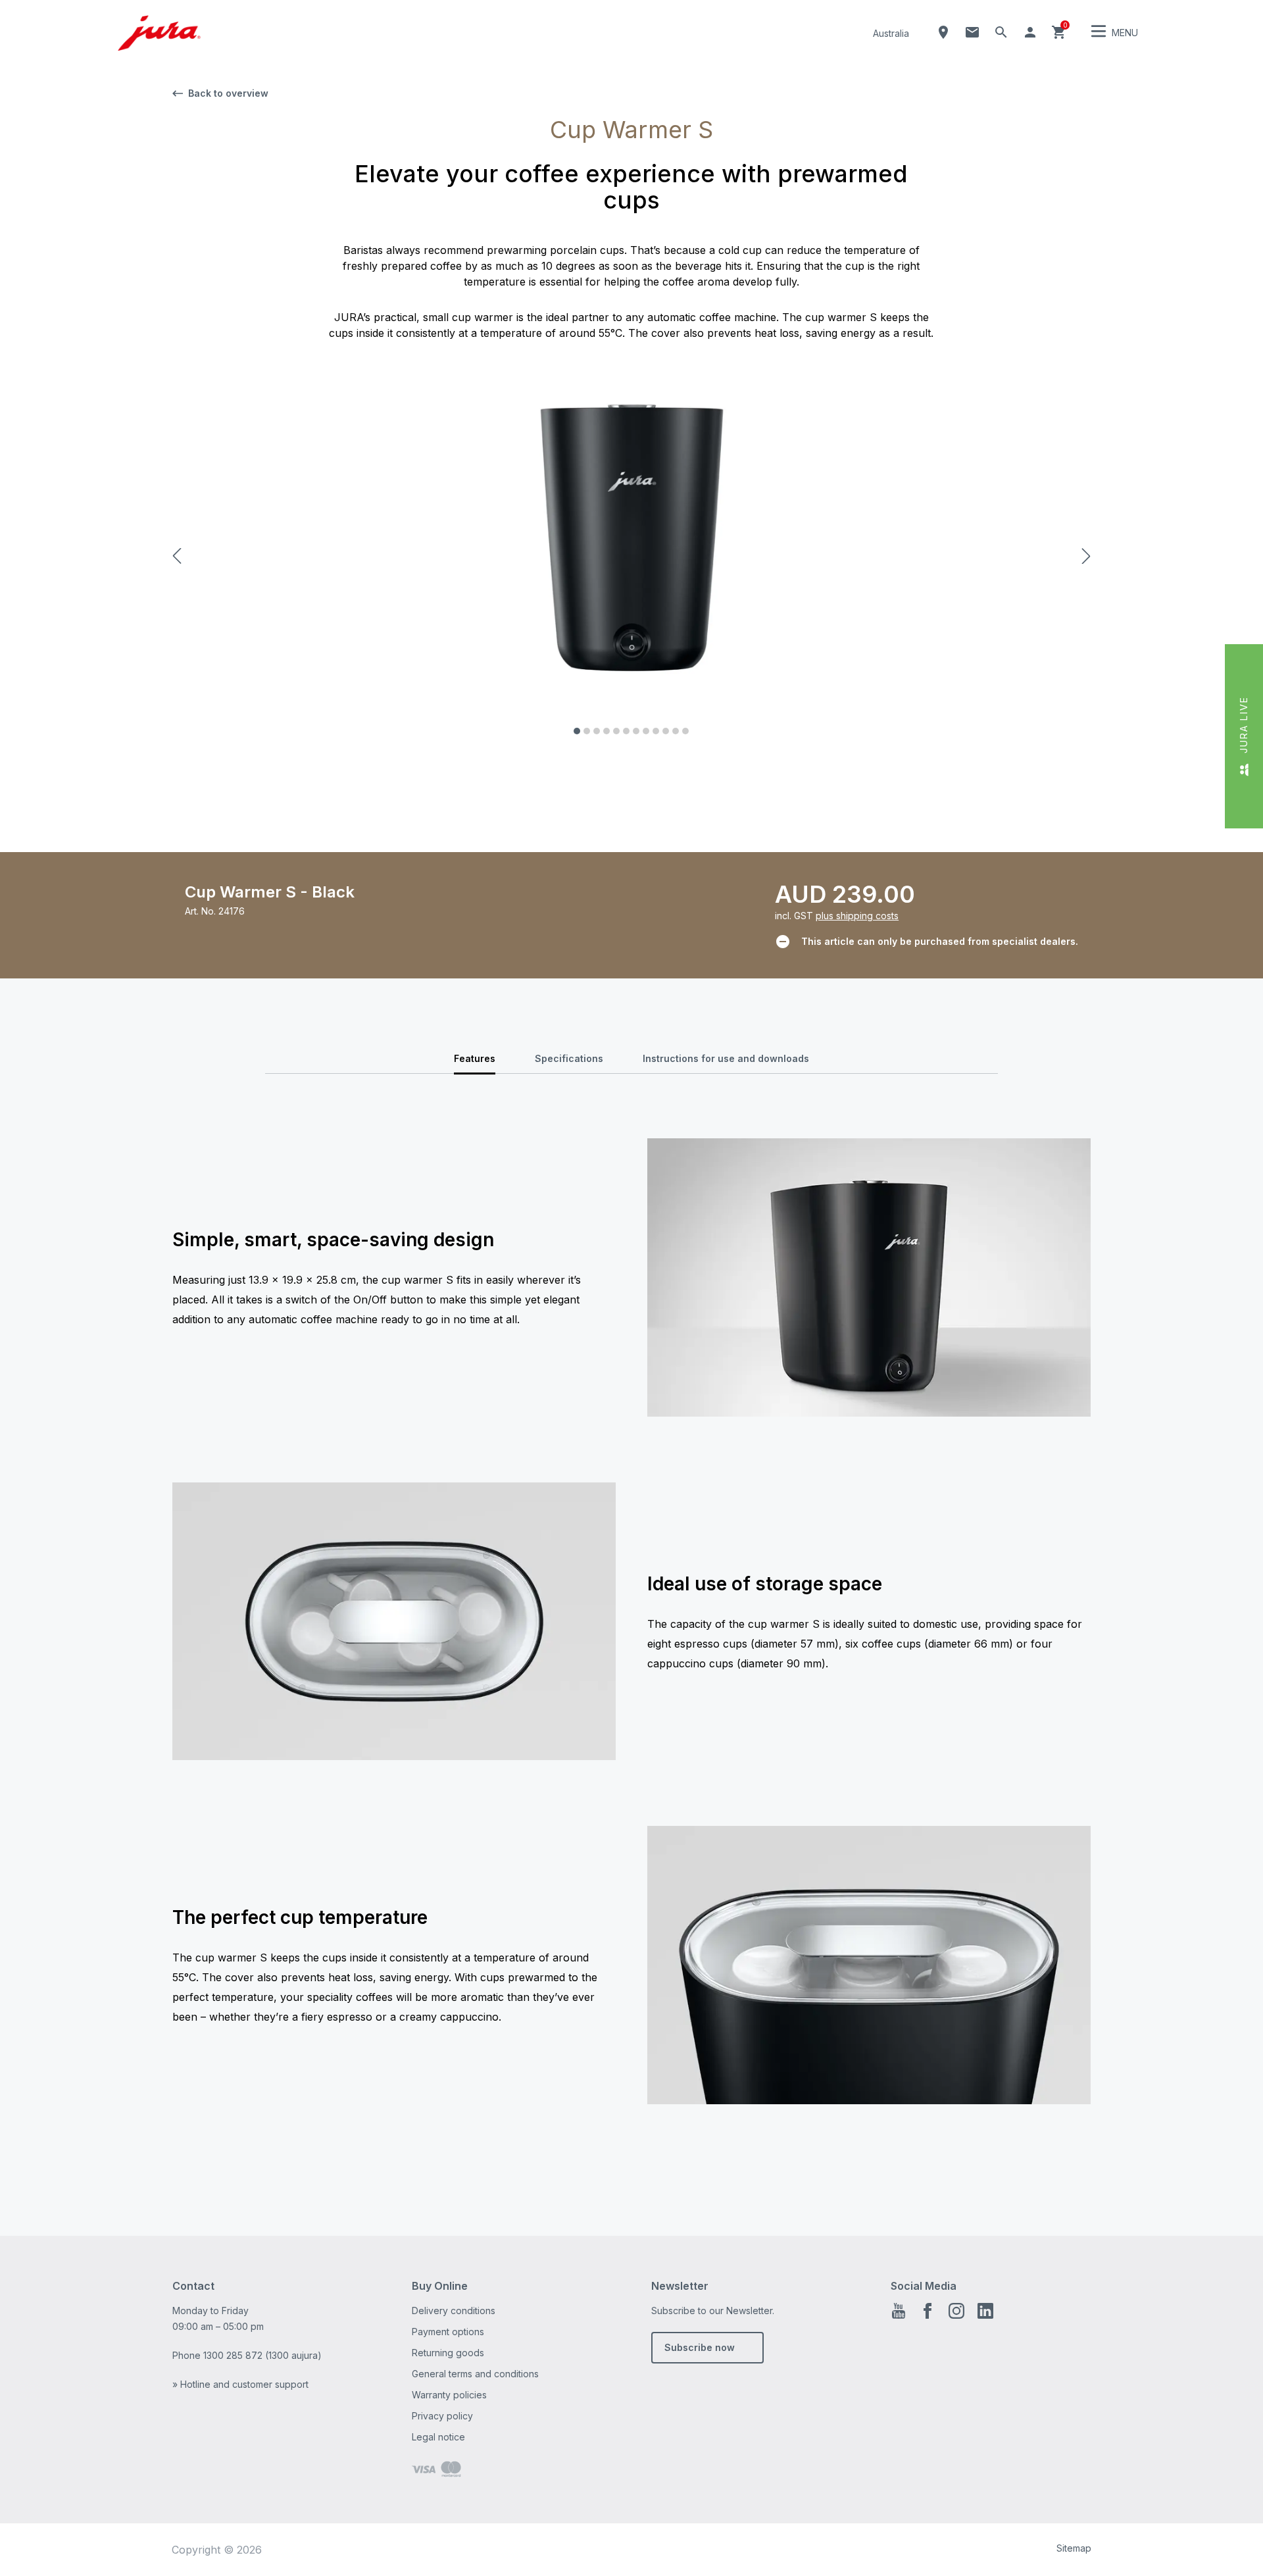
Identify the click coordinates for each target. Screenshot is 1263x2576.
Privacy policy (442, 2416)
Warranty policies (449, 2395)
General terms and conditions (475, 2374)
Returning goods (448, 2353)
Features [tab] (475, 1058)
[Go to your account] (1030, 32)
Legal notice (438, 2437)
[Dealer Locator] (943, 32)
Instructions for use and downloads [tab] (726, 1058)
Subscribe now (700, 2347)
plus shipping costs (857, 916)
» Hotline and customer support (240, 2384)
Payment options (448, 2332)
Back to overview (228, 93)
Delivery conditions (454, 2311)
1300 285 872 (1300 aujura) (262, 2355)
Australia (891, 33)
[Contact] (972, 32)
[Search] (1001, 32)
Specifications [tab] (569, 1058)
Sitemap (1074, 2548)
